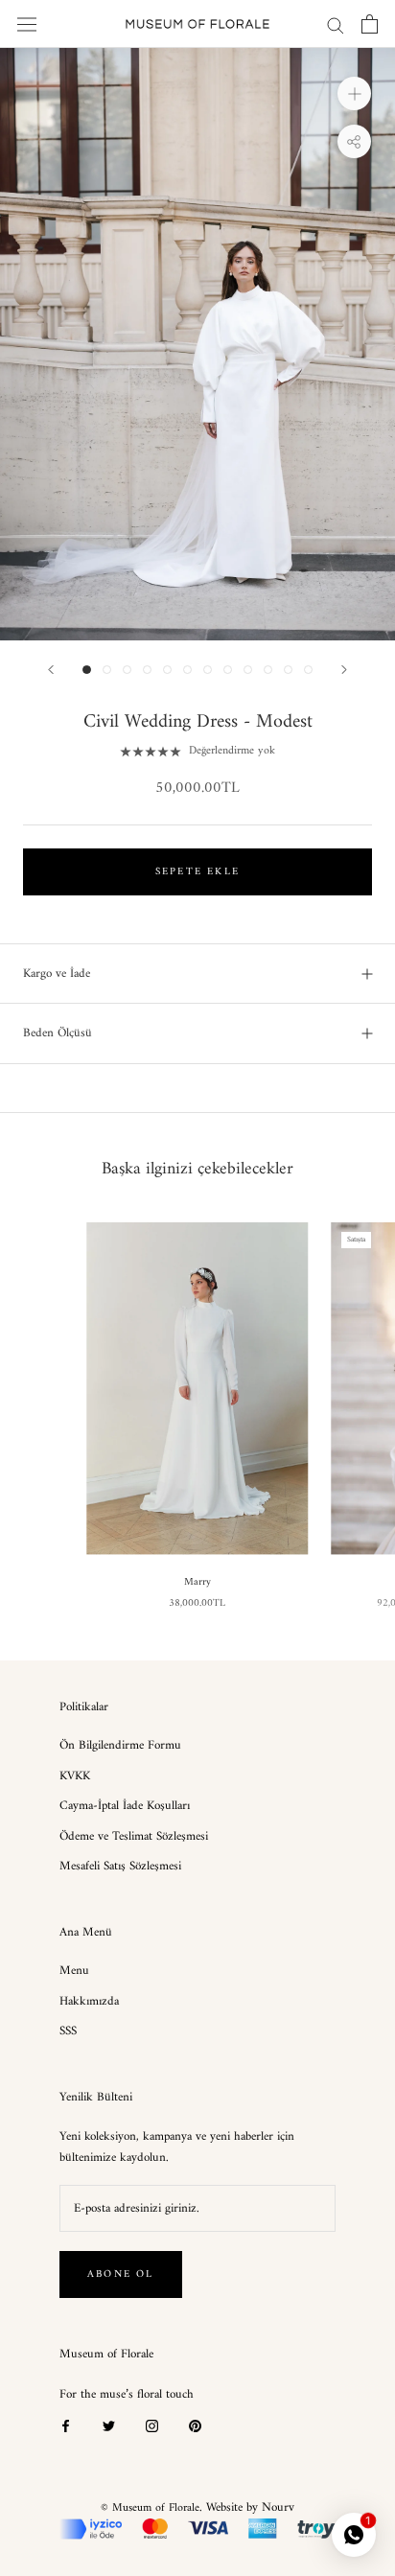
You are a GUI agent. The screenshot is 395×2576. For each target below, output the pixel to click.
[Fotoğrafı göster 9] (248, 670)
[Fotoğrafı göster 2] (107, 670)
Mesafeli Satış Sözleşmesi (120, 1867)
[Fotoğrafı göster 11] (288, 670)
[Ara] (336, 24)
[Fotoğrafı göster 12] (308, 670)
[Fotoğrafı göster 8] (228, 670)
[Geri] (51, 670)
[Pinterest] (195, 2425)
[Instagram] (152, 2425)
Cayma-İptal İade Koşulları (125, 1806)
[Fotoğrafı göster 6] (187, 670)
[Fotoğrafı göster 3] (127, 670)
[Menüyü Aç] (27, 24)
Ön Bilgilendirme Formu (120, 1746)
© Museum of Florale (150, 2508)
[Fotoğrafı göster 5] (167, 670)
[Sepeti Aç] (370, 24)
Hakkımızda (89, 2002)
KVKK (75, 1776)
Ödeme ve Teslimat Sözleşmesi (134, 1837)
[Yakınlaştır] (354, 93)
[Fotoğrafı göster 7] (208, 670)
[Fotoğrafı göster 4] (147, 670)
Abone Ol (121, 2274)
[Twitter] (109, 2425)
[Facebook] (66, 2425)
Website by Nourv (250, 2507)
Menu (74, 1971)
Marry (197, 1582)
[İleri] (344, 670)
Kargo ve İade (57, 974)
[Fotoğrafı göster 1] (87, 670)
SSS (68, 2031)
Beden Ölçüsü (58, 1033)
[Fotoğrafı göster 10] (268, 670)
